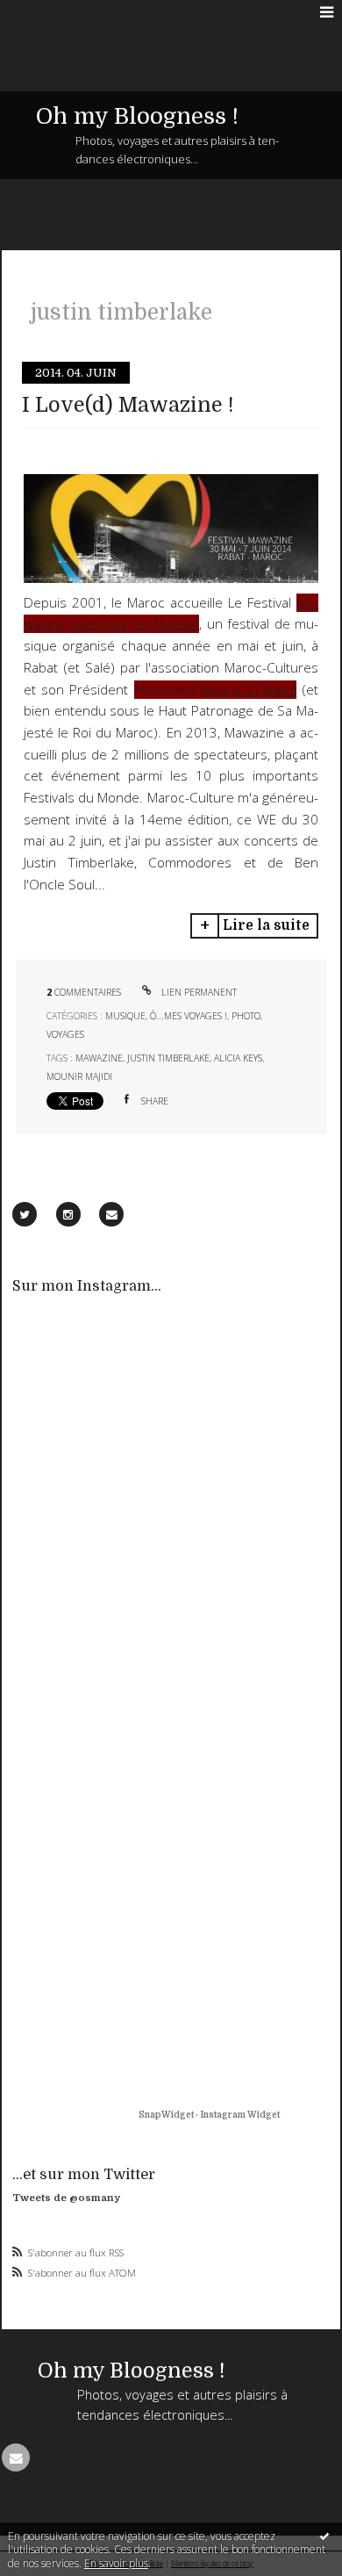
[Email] (111, 1214)
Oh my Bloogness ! (137, 116)
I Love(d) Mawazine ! (128, 405)
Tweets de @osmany (66, 2198)
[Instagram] (68, 1214)
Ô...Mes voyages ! (189, 1016)
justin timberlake (168, 1058)
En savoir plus (116, 2563)
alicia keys (238, 1058)
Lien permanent (198, 992)
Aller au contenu (50, 12)
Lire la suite (266, 925)
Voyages (65, 1034)
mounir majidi (79, 1076)
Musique (125, 1016)
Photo (246, 1016)
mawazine (99, 1058)
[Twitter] (25, 1214)
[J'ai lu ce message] (324, 2536)
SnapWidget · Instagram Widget (209, 2115)
